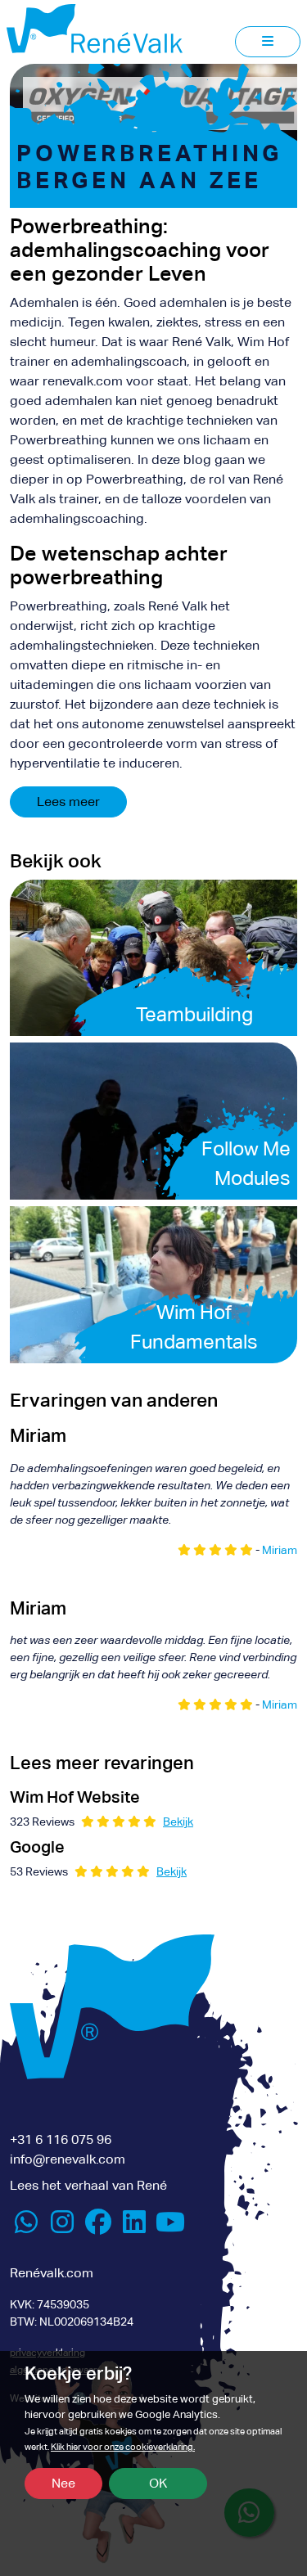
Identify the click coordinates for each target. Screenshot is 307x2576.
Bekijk (178, 1822)
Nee (63, 2483)
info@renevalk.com (68, 2159)
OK (158, 2483)
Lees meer (68, 802)
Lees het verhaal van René (88, 2185)
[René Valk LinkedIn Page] (134, 2227)
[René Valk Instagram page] (62, 2227)
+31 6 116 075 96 (61, 2139)
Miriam (280, 1550)
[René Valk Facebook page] (98, 2227)
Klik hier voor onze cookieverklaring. (123, 2447)
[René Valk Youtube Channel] (170, 2227)
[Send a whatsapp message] (26, 2227)
